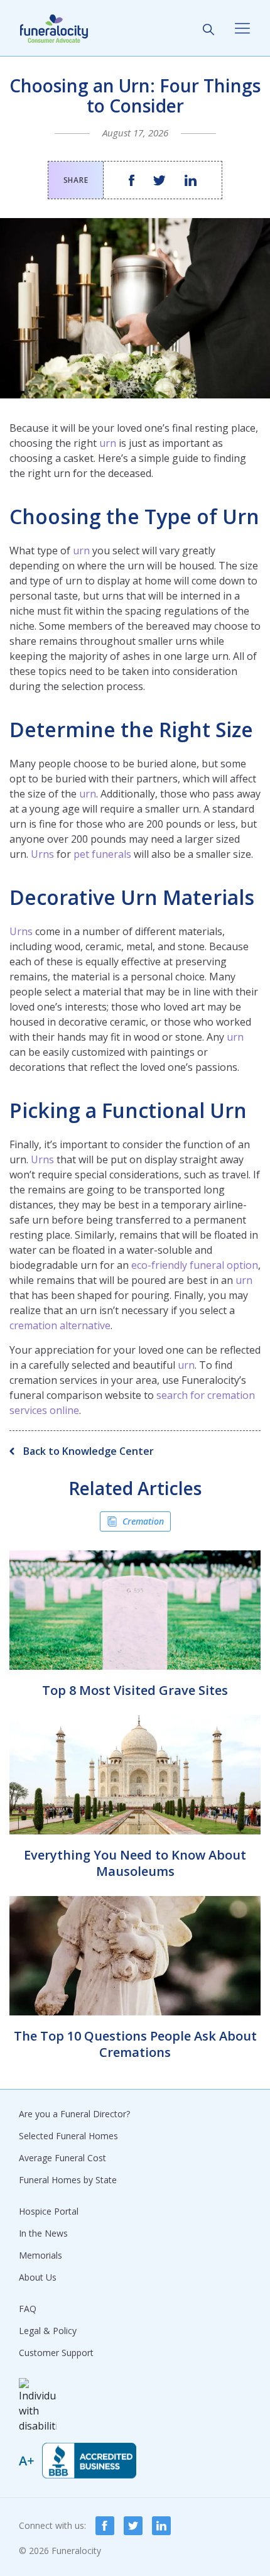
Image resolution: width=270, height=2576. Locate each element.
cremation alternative (60, 1325)
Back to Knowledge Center (87, 1451)
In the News (43, 2233)
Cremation (143, 1521)
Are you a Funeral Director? (74, 2114)
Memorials (40, 2255)
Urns (42, 854)
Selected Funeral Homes (68, 2136)
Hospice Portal (49, 2211)
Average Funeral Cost (62, 2158)
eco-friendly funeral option (195, 1265)
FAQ (28, 2309)
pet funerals (102, 854)
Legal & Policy (48, 2331)
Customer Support (56, 2353)
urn (108, 443)
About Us (38, 2277)
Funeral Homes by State (68, 2180)
